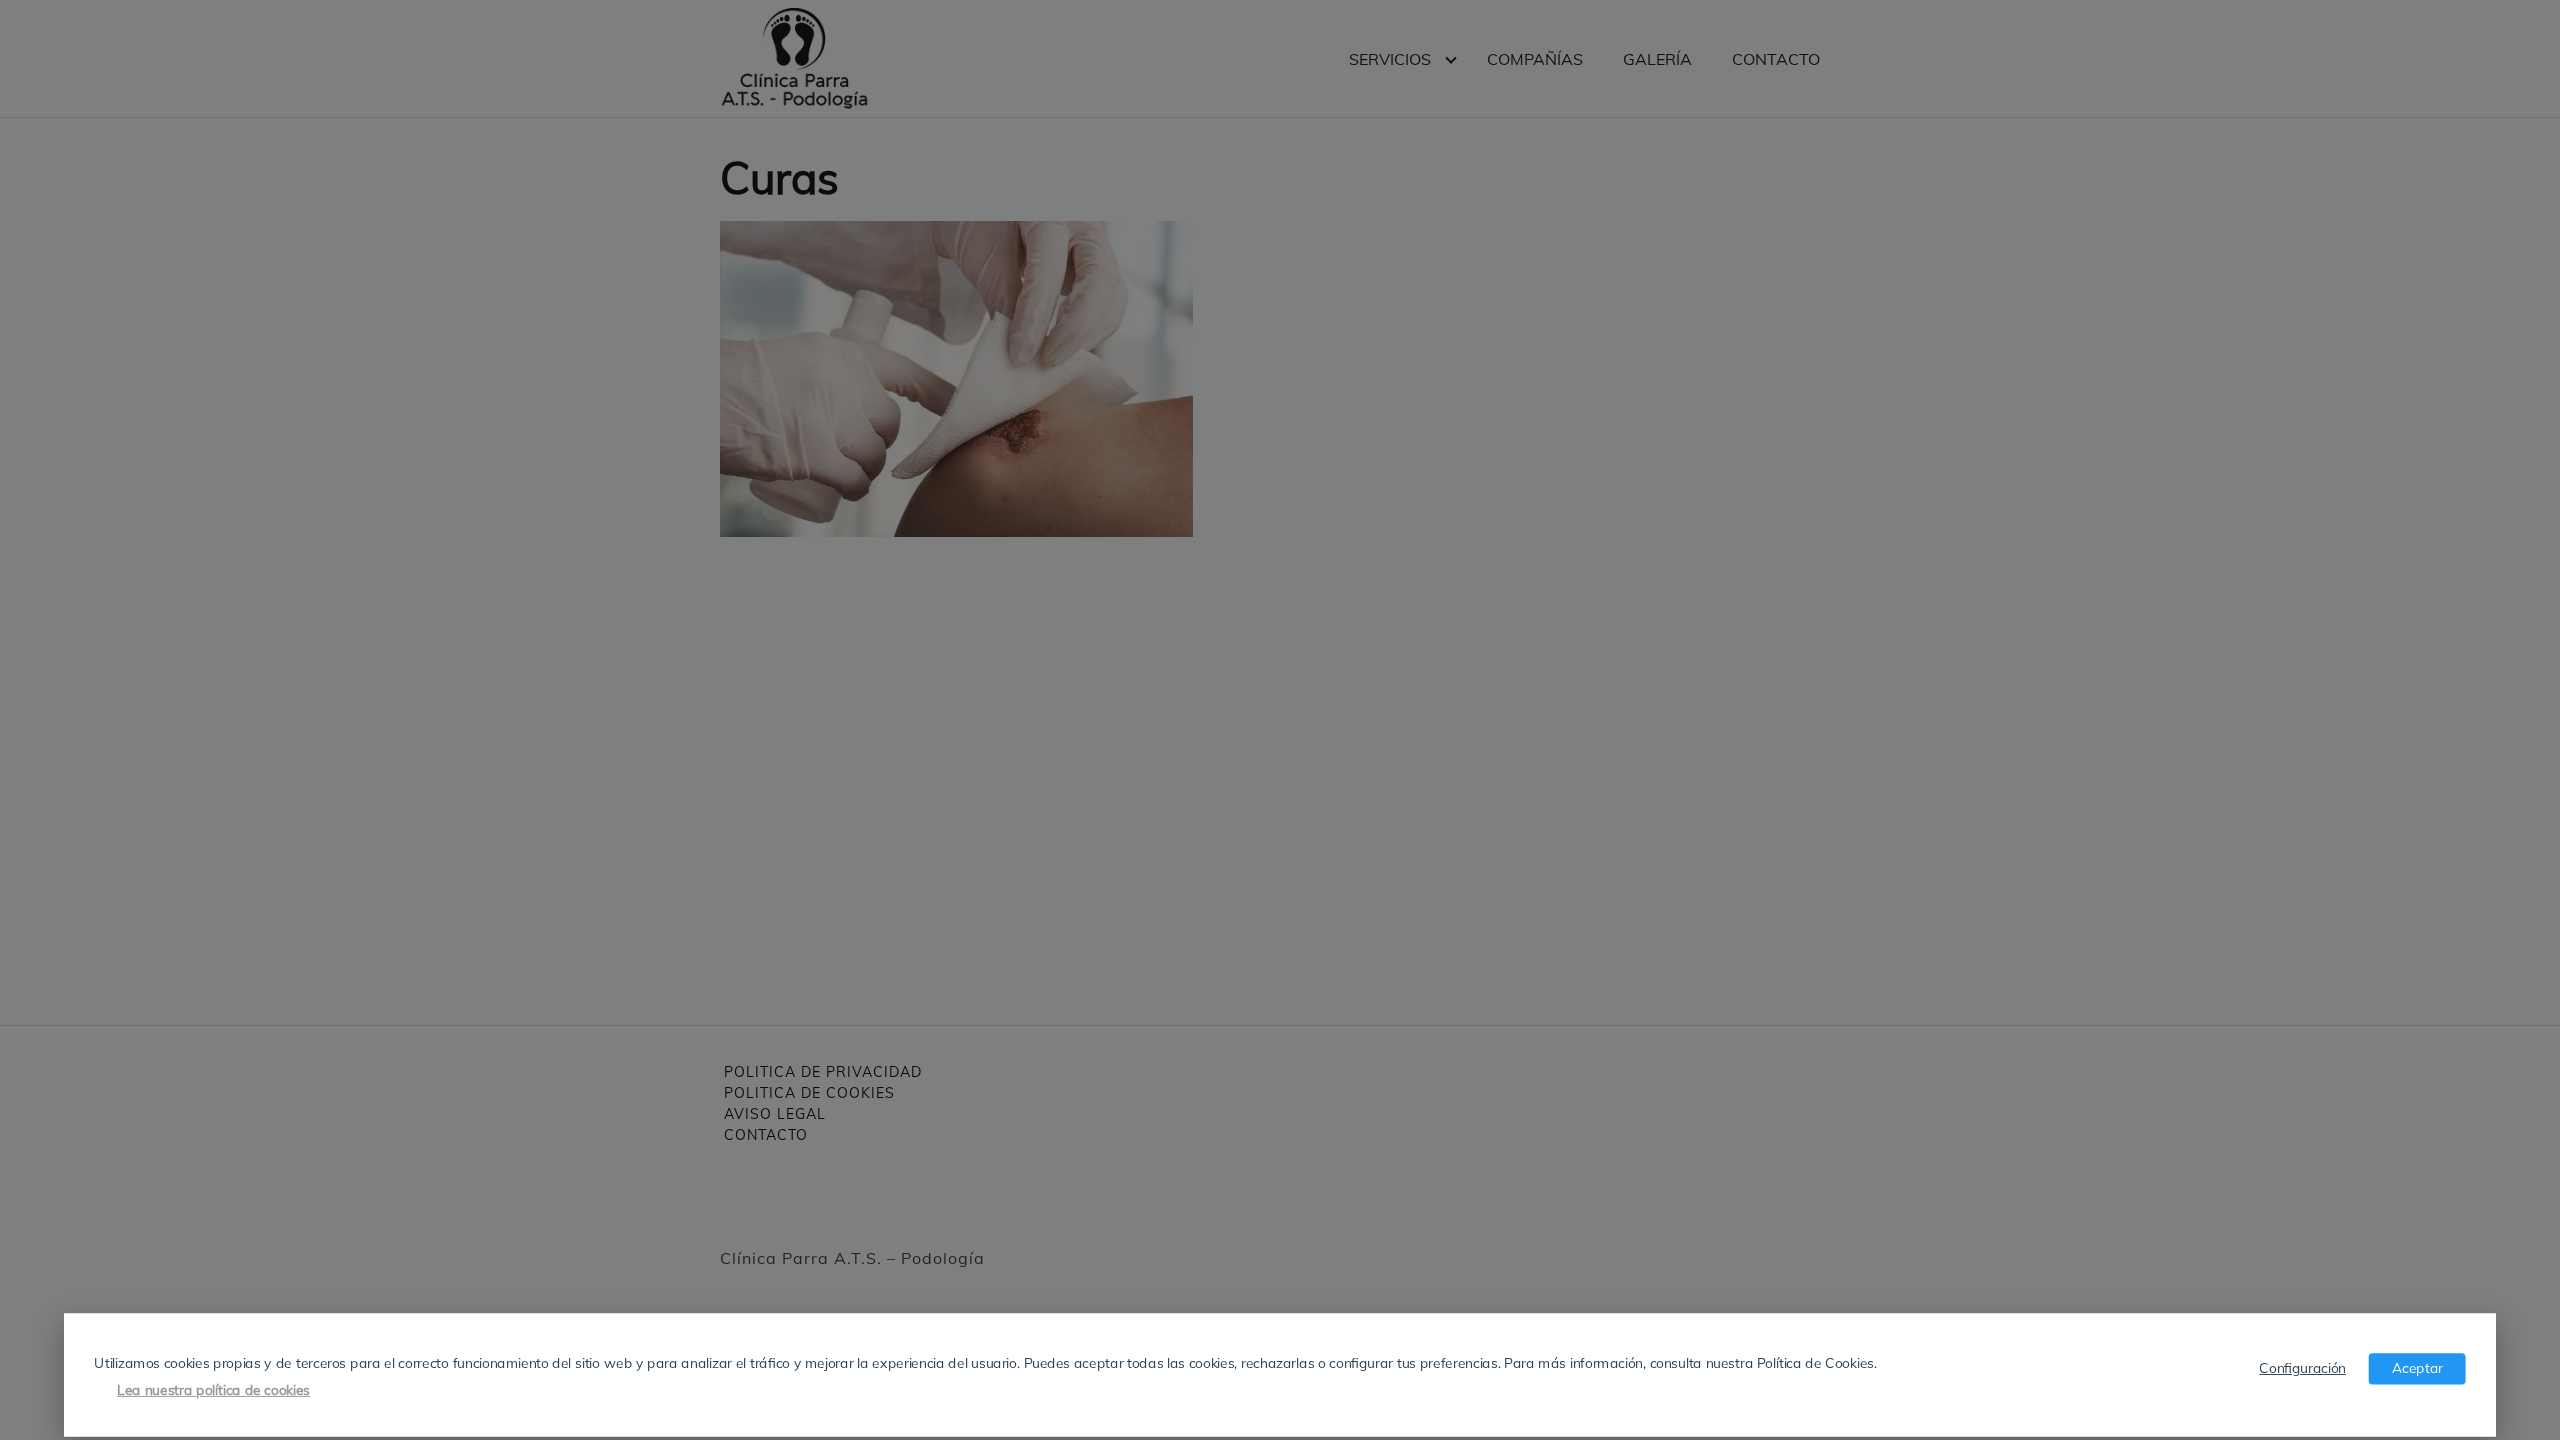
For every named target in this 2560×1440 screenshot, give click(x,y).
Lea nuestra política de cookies (213, 1389)
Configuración (2302, 1367)
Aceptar (2417, 1367)
